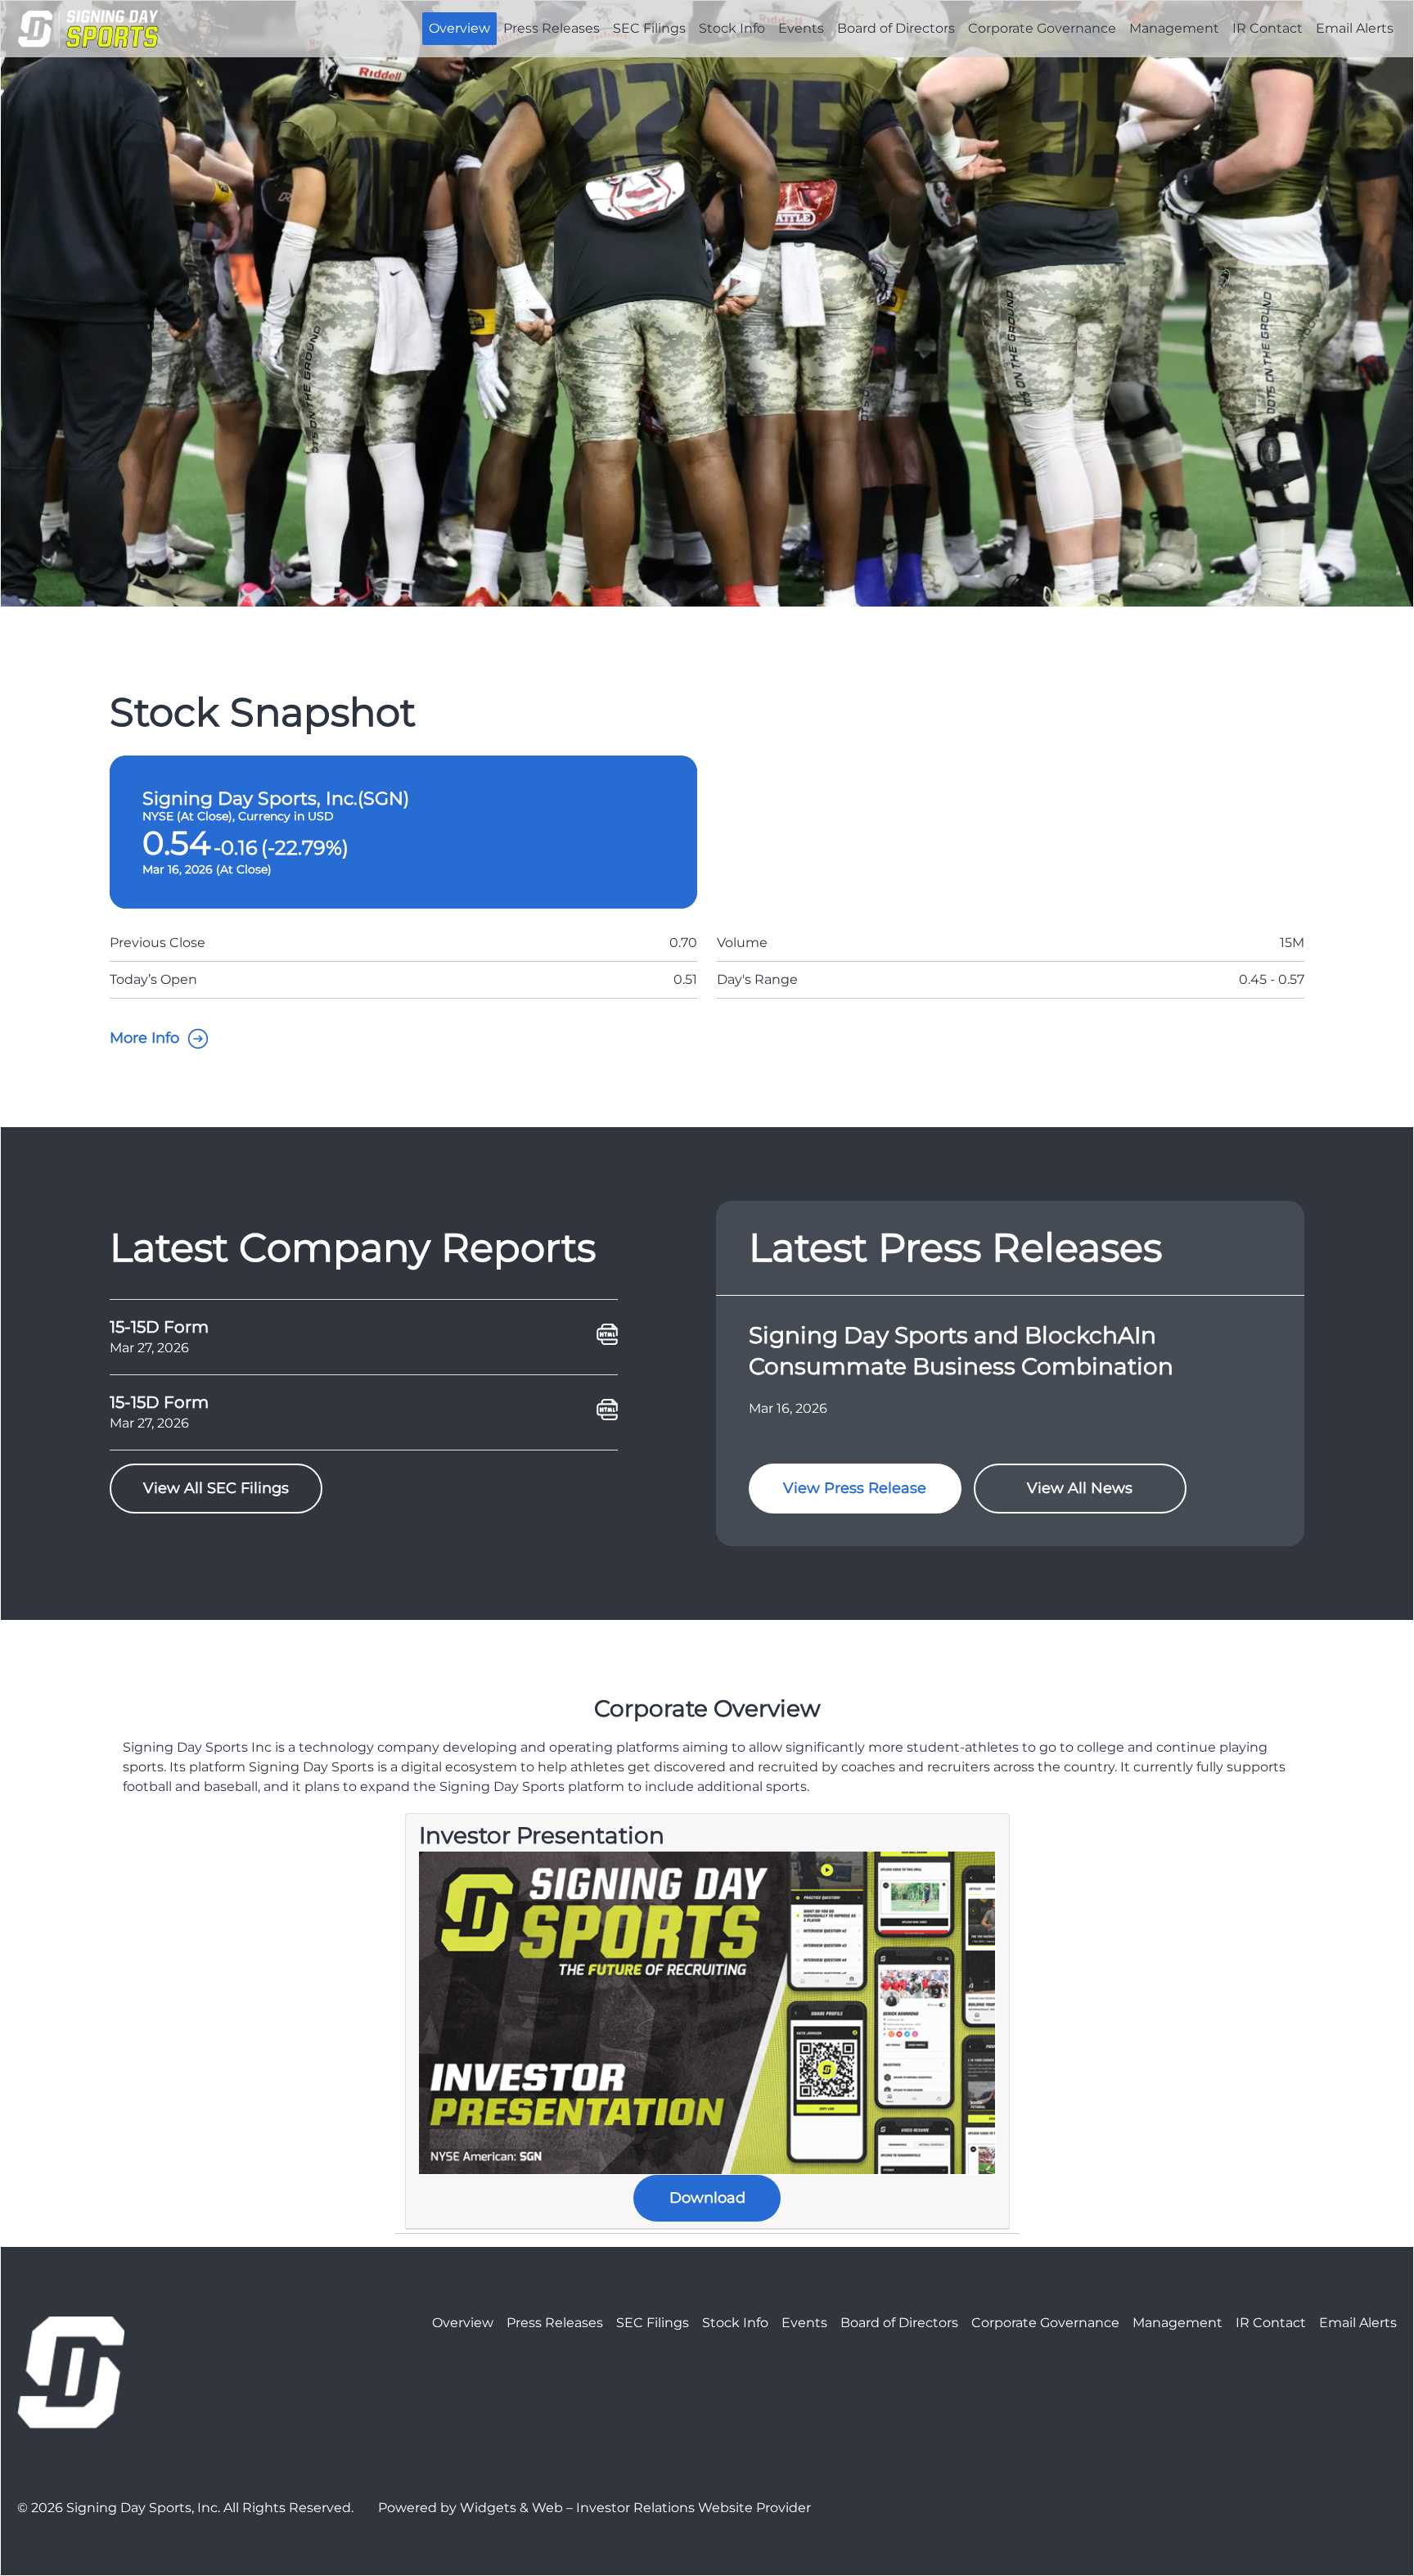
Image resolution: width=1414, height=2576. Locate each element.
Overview (459, 28)
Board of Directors (896, 28)
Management (1174, 28)
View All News (1080, 1488)
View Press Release (855, 1488)
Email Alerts (1355, 28)
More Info (144, 1038)
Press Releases (552, 28)
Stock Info (732, 28)
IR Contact (1268, 28)
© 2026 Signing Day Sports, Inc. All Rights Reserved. (185, 2508)
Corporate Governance (1042, 28)
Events (801, 28)
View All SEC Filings (216, 1488)
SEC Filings (649, 28)
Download (707, 2198)
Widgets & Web (511, 2508)
